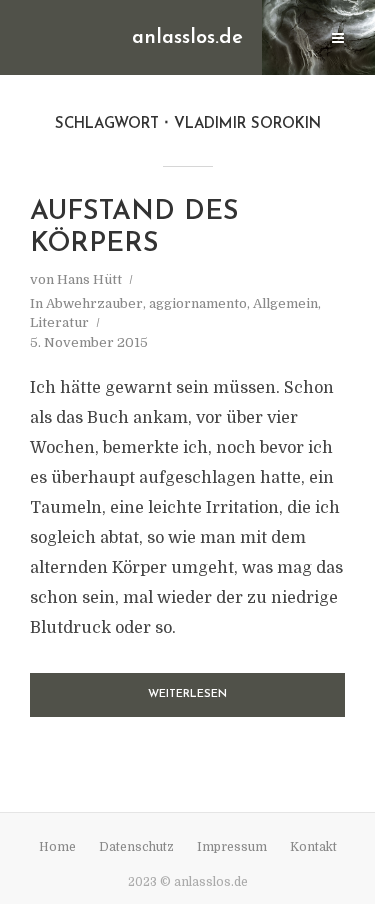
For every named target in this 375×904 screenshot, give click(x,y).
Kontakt (313, 847)
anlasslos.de (187, 38)
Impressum (232, 847)
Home (57, 847)
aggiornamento (198, 303)
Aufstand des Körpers (134, 228)
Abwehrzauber (94, 303)
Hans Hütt (89, 279)
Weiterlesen (187, 694)
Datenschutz (136, 847)
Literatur (59, 322)
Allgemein (285, 303)
